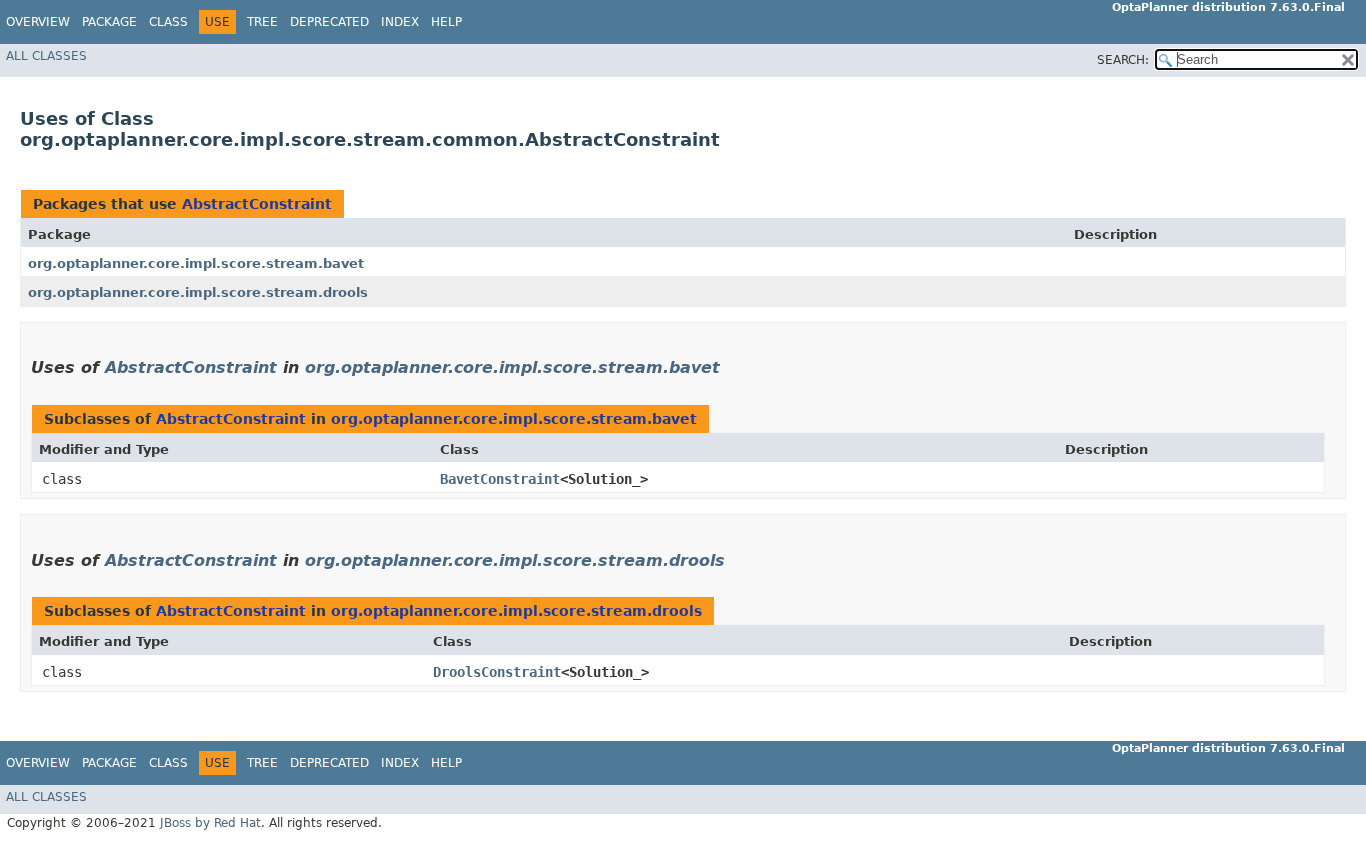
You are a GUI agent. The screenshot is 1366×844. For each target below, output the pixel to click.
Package (109, 22)
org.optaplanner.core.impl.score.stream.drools (198, 292)
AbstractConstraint (257, 204)
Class (168, 22)
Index (400, 22)
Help (446, 22)
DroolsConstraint (497, 672)
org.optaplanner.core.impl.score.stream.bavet (196, 263)
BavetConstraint (500, 479)
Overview (38, 22)
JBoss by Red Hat (210, 823)
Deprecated (329, 22)
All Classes (46, 56)
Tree (262, 22)
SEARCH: (1123, 60)
